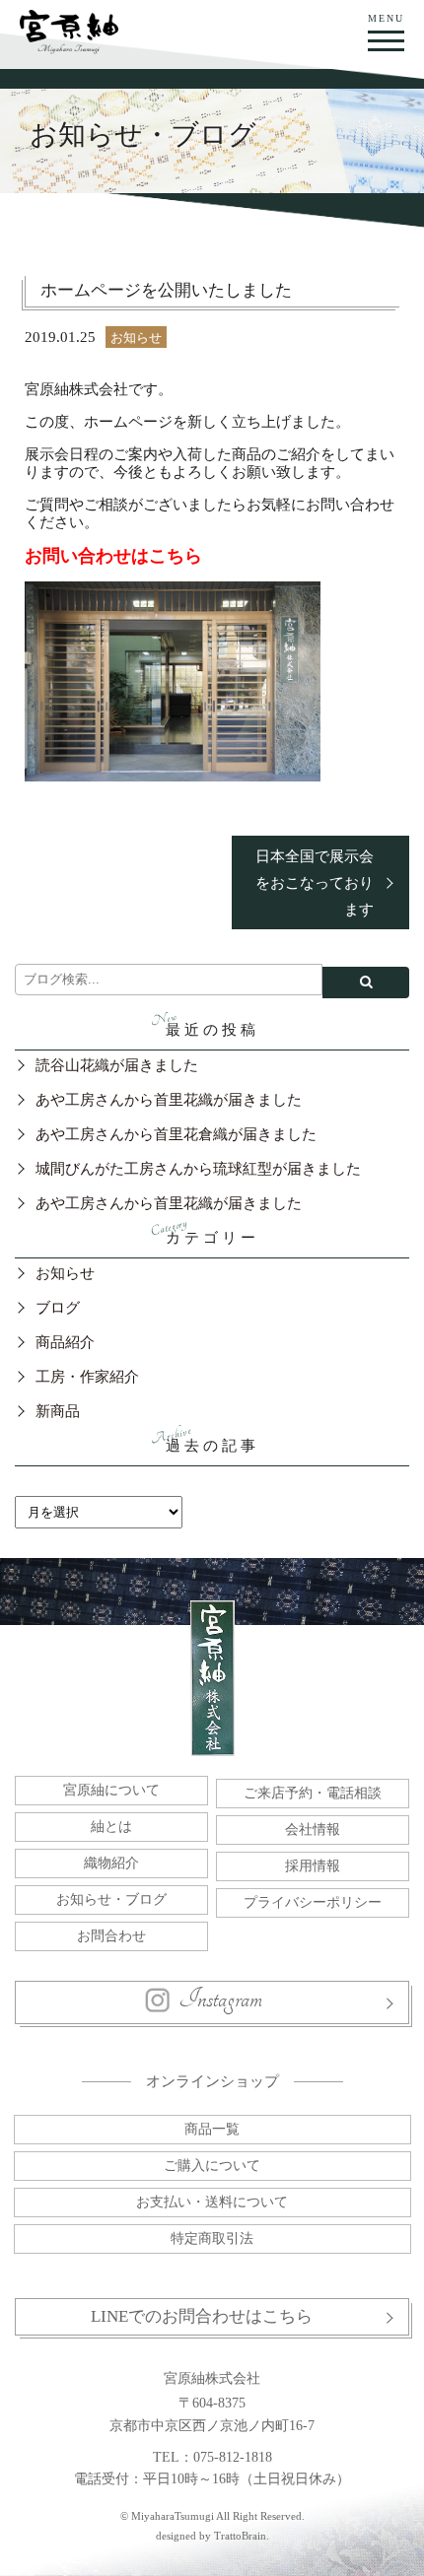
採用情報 (313, 1866)
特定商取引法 (212, 2238)
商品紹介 (65, 1342)
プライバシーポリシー (313, 1902)
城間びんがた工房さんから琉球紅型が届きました (198, 1169)
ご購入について (212, 2166)
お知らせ (136, 338)
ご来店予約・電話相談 (313, 1793)
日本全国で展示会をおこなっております (315, 883)
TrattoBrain (240, 2536)
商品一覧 (212, 2129)
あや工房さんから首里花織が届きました (169, 1100)
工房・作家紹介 (87, 1377)
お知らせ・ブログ (111, 1899)
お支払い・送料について (212, 2202)
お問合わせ (111, 1936)
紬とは (111, 1827)
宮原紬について (111, 1790)
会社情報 (313, 1830)
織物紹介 (111, 1863)
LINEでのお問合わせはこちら (202, 2316)
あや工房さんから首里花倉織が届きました (176, 1134)
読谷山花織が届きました (117, 1065)
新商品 (58, 1411)
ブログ (58, 1308)
